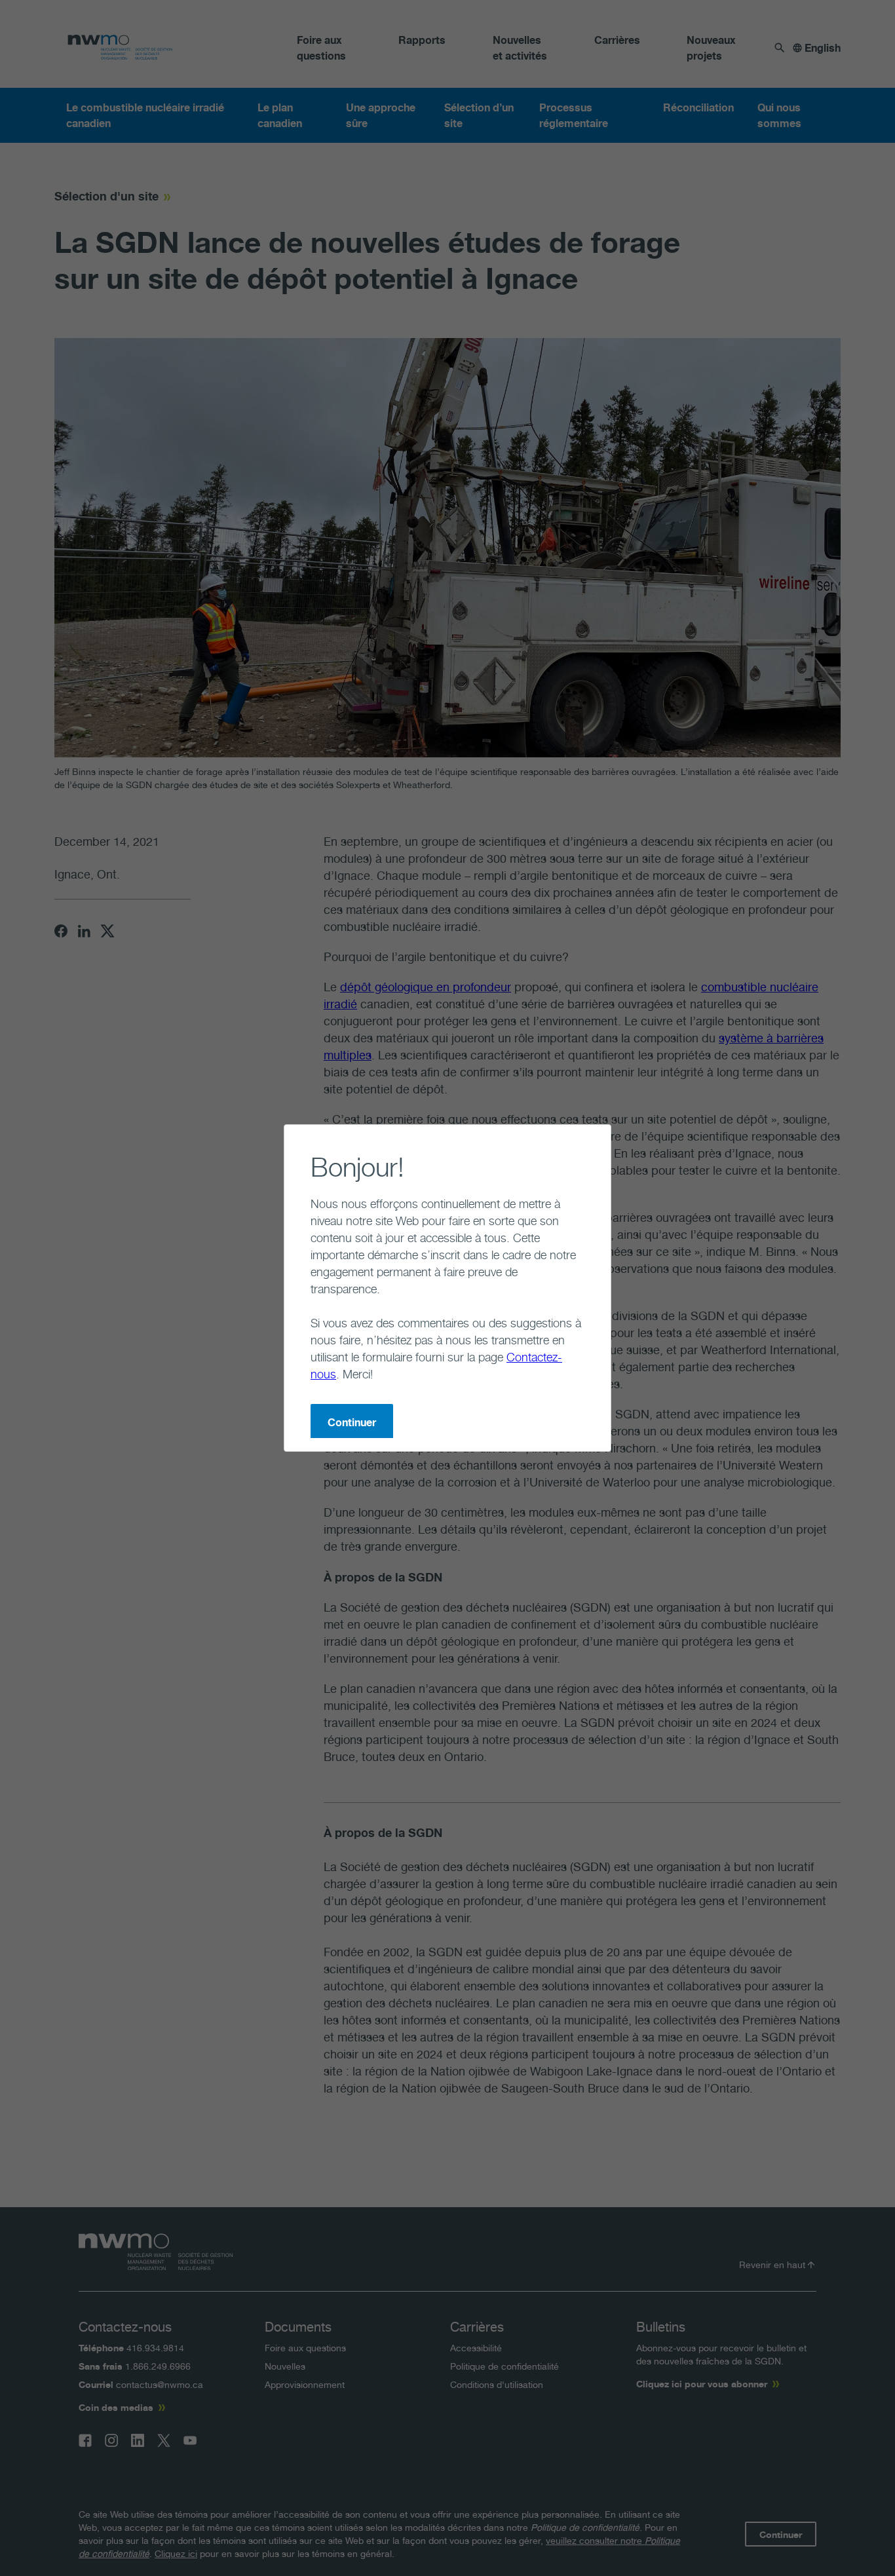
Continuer (352, 1422)
